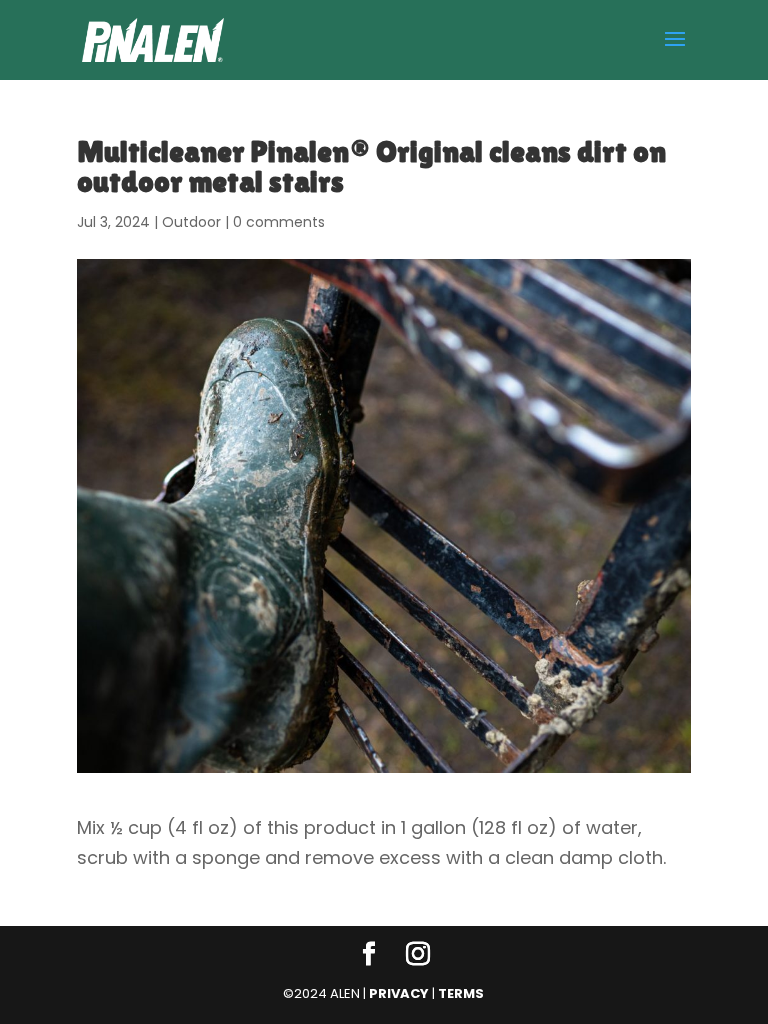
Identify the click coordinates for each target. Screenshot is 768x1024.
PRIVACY (399, 993)
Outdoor (191, 222)
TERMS (461, 993)
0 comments (279, 222)
